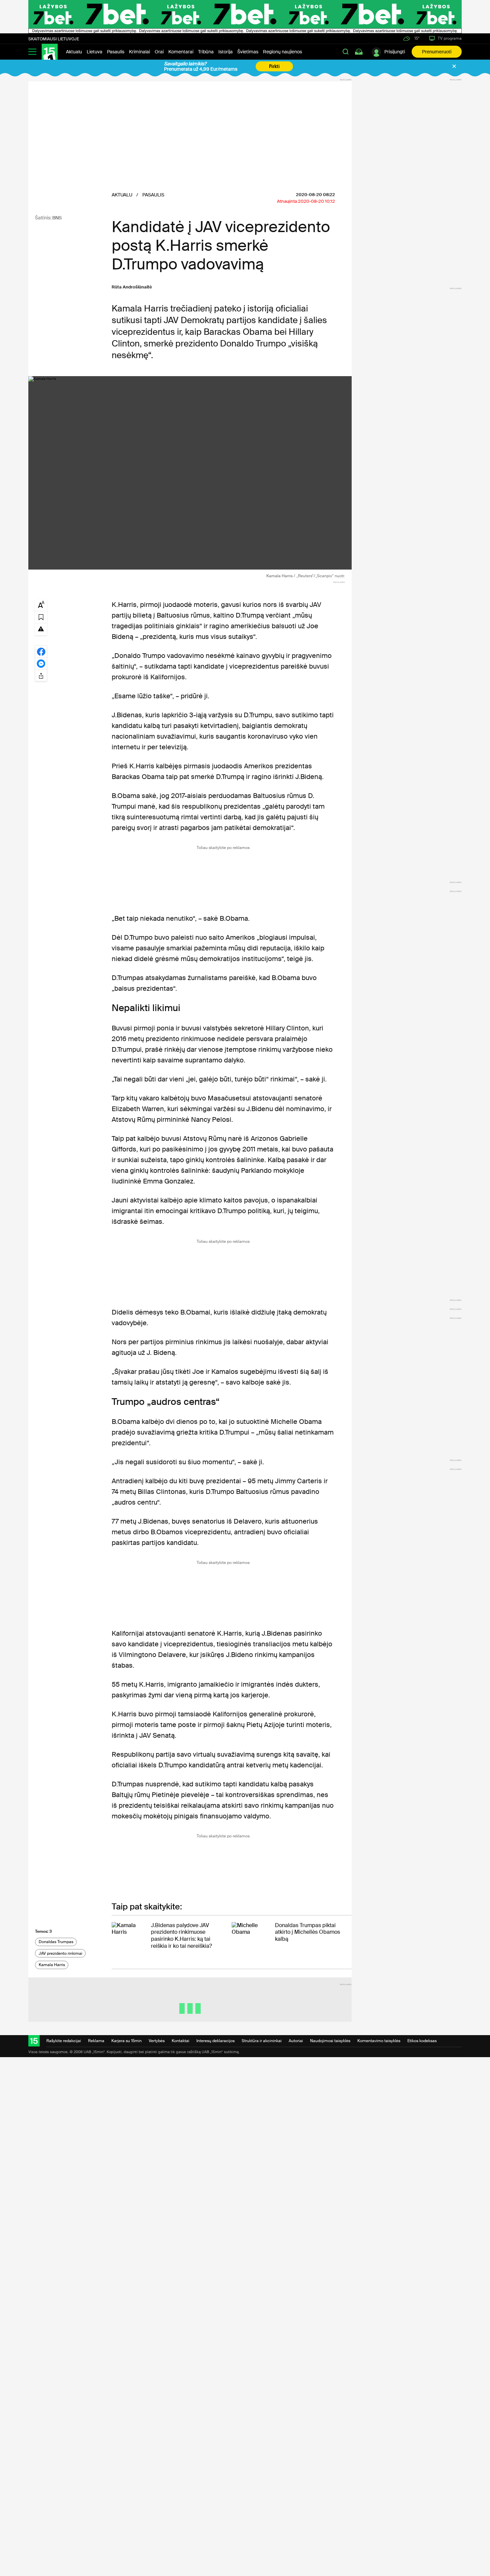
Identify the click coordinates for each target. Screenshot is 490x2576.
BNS (57, 218)
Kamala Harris (52, 1965)
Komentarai (181, 52)
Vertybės (157, 2041)
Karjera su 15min (126, 2041)
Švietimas (248, 52)
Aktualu (74, 52)
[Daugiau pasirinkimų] (41, 675)
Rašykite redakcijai (64, 2041)
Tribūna (206, 52)
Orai (159, 52)
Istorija (225, 52)
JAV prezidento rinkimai (60, 1953)
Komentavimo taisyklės (379, 2041)
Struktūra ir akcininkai (262, 2041)
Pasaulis (116, 52)
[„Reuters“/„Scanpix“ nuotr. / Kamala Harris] (190, 473)
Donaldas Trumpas (56, 1942)
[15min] (50, 52)
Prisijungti (395, 52)
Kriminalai (139, 52)
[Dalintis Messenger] (41, 663)
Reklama (96, 2041)
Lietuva (94, 52)
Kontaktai (180, 2041)
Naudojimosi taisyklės (330, 2041)
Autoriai (296, 2041)
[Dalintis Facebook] (41, 651)
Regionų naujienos (282, 52)
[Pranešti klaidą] (41, 629)
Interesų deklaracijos (215, 2041)
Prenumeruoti (437, 52)
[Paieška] (346, 52)
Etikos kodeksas (422, 2041)
